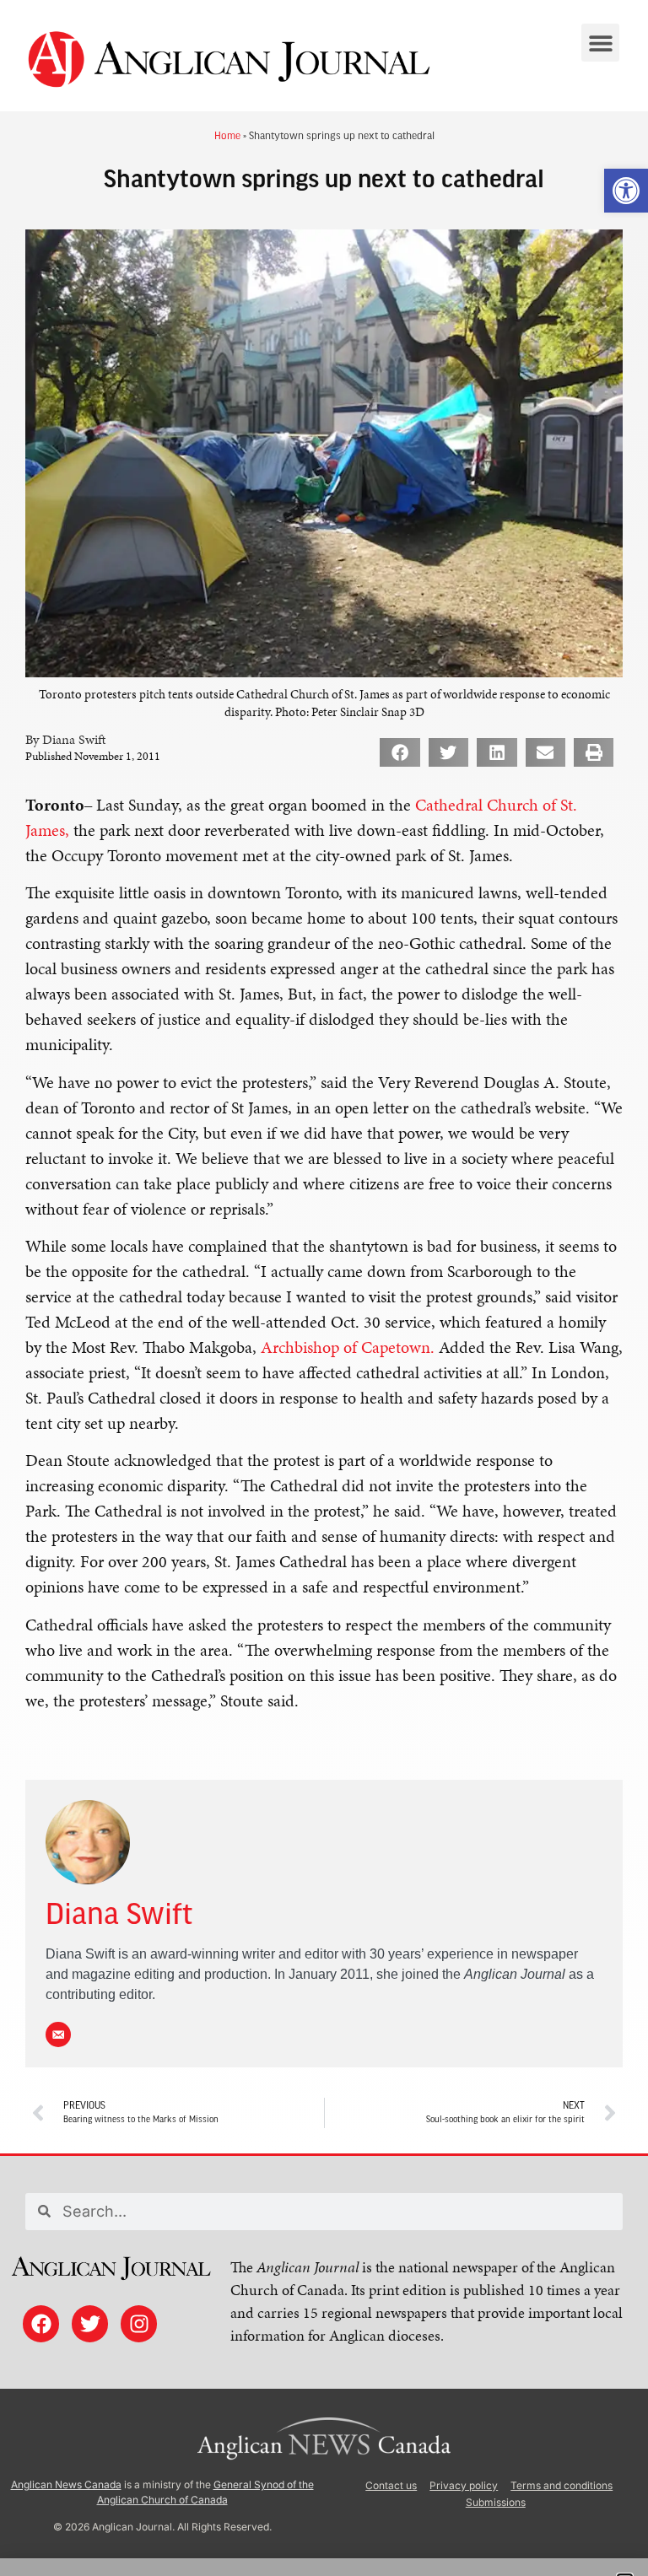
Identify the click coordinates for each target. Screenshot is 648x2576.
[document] (324, 1288)
